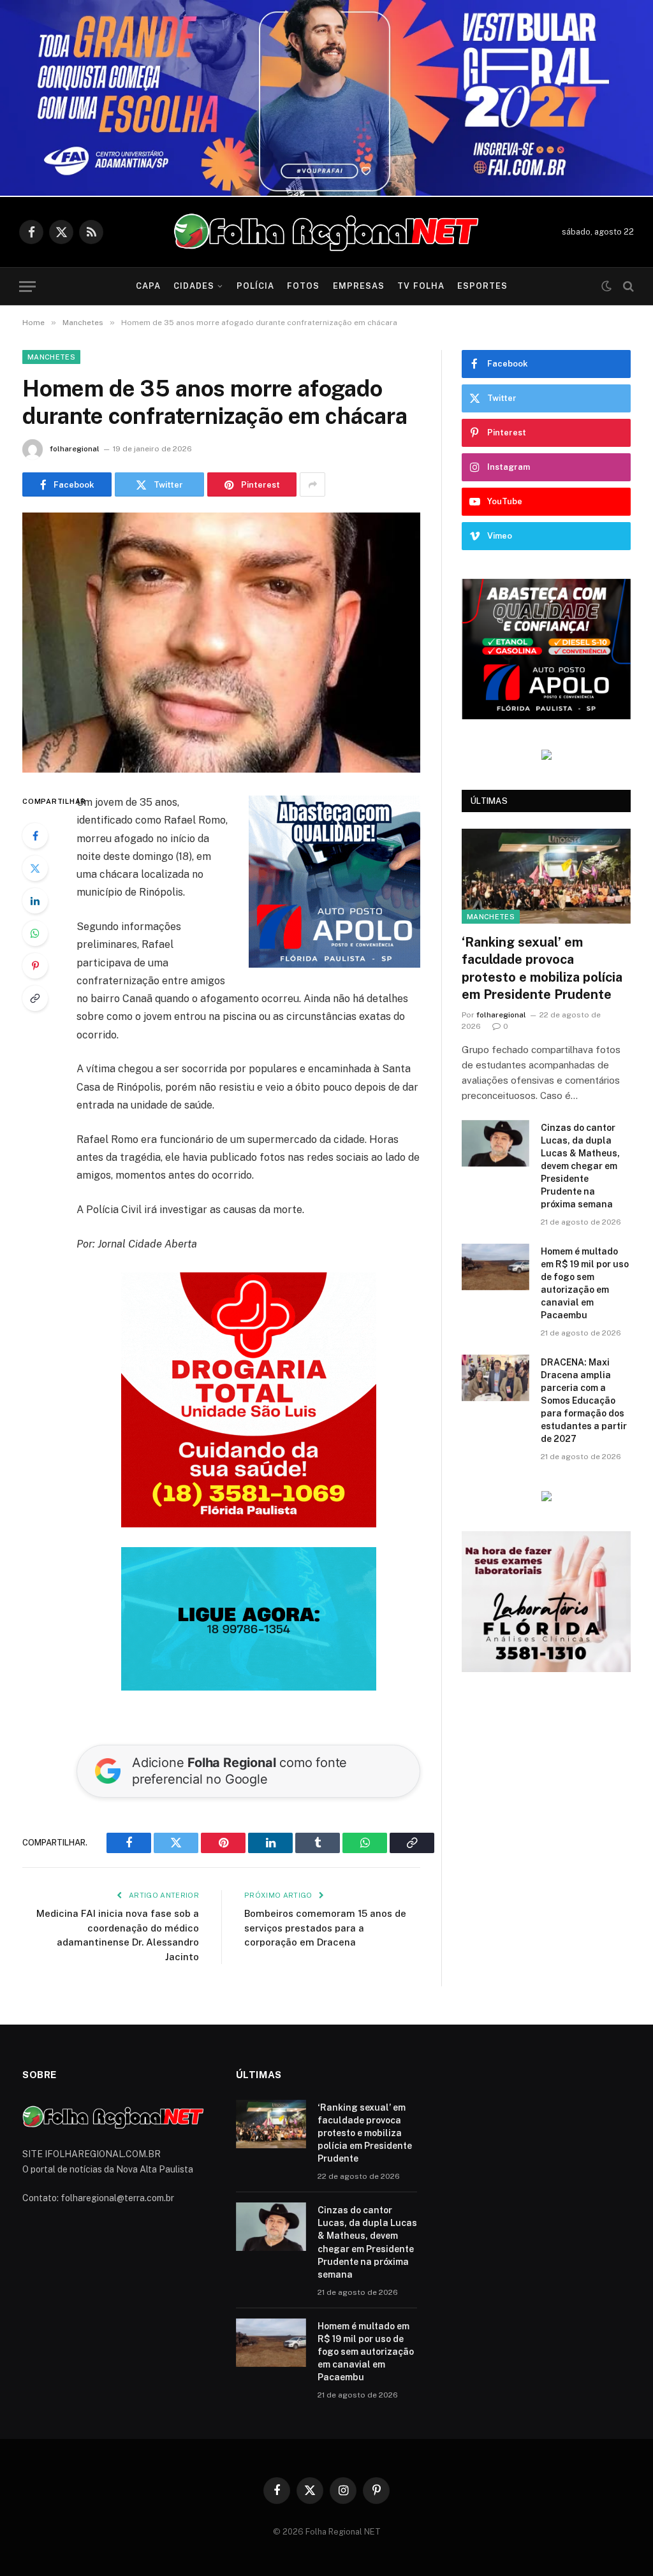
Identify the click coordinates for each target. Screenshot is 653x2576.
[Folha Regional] (326, 232)
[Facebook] (35, 836)
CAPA (148, 286)
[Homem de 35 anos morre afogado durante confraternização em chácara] (221, 643)
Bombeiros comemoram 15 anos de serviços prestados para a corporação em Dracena (325, 1928)
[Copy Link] (35, 998)
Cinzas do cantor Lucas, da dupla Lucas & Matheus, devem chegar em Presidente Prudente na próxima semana (580, 1166)
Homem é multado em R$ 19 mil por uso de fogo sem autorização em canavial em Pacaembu (585, 1283)
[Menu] (27, 287)
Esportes (482, 286)
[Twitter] (35, 868)
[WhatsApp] (35, 933)
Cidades (194, 286)
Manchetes (51, 357)
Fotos (303, 286)
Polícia (255, 286)
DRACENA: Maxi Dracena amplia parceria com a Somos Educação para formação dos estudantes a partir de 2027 (584, 1401)
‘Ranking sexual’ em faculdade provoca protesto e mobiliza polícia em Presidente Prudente (542, 968)
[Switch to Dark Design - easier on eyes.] (606, 286)
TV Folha (421, 286)
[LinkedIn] (35, 901)
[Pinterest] (35, 966)
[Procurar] (627, 287)
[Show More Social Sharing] (312, 484)
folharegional (75, 449)
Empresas (359, 286)
